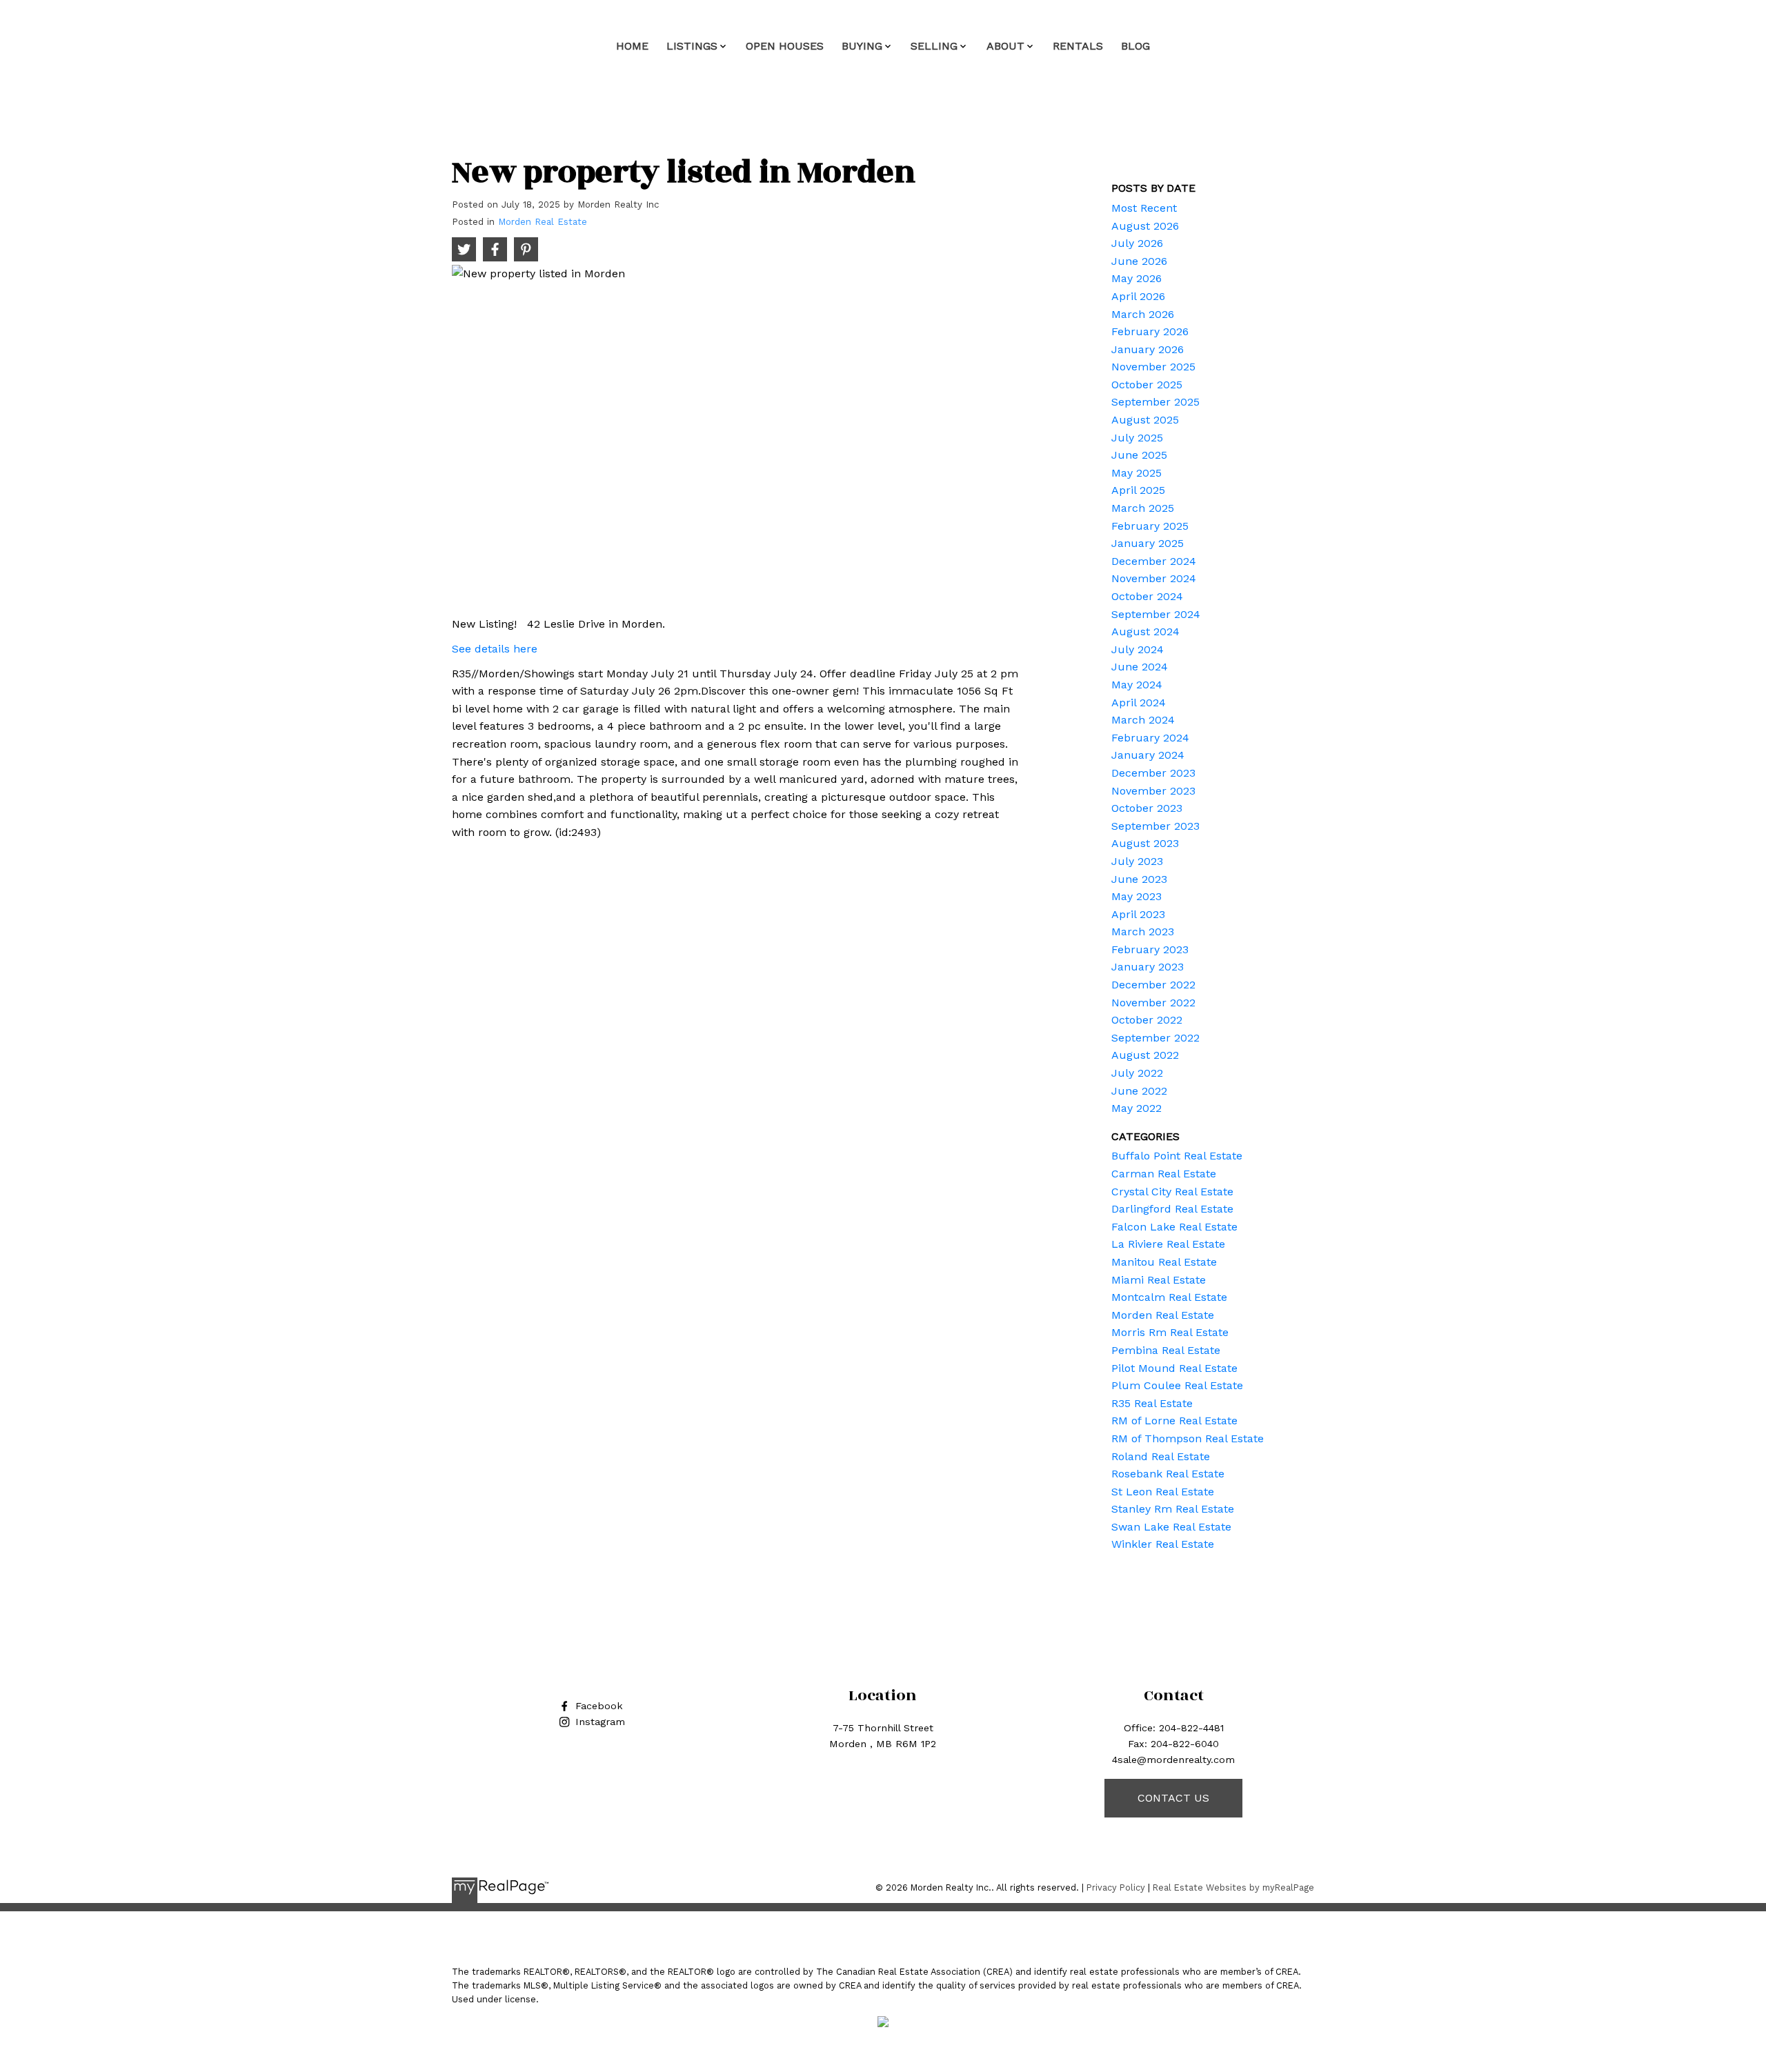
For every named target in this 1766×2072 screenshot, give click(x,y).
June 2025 (1139, 455)
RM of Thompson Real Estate (1188, 1438)
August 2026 (1145, 226)
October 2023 (1147, 808)
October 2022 (1147, 1020)
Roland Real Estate (1161, 1456)
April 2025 (1138, 490)
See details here (495, 649)
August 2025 (1145, 420)
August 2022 (1145, 1055)
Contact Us (1173, 1798)
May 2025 (1137, 473)
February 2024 (1150, 738)
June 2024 (1140, 667)
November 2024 (1154, 578)
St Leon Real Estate (1163, 1492)
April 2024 (1139, 703)
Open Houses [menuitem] (785, 46)
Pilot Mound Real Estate (1174, 1368)
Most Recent (1144, 208)
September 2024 (1156, 614)
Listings (692, 46)
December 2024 (1154, 561)
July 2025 (1137, 438)
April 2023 (1138, 914)
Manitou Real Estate (1164, 1262)
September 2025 (1155, 402)
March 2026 (1143, 314)
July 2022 (1137, 1073)
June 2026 (1139, 261)
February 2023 (1150, 949)
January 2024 (1148, 755)
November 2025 (1153, 367)
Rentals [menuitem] (1078, 46)
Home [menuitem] (632, 46)
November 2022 (1153, 1003)
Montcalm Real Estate (1169, 1297)
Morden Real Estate (543, 222)
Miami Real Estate (1159, 1280)
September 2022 (1155, 1038)
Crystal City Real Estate (1172, 1192)
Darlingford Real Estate (1172, 1209)
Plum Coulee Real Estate (1177, 1385)
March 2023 (1143, 932)
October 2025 (1147, 385)
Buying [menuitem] (862, 46)
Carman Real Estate (1164, 1174)
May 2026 (1137, 278)
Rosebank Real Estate (1168, 1474)
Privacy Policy (1116, 1887)
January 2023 (1148, 967)
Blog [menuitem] (1135, 46)
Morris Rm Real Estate (1170, 1332)
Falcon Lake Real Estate (1174, 1227)
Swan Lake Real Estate (1171, 1527)
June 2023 (1139, 879)
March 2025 (1143, 508)
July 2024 (1138, 649)
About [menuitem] (1005, 46)
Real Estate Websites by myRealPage (1233, 1887)
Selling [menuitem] (934, 46)
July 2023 (1137, 861)
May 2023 (1137, 896)
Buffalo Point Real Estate (1177, 1156)
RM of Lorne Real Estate (1174, 1421)
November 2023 (1153, 791)
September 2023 (1155, 826)
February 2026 (1150, 331)
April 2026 (1138, 296)
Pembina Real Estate (1166, 1350)
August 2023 (1145, 843)
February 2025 (1150, 526)
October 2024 (1147, 596)
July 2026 (1137, 243)
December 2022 (1153, 985)
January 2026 (1148, 349)
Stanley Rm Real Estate (1173, 1509)
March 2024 (1143, 720)
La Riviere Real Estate (1168, 1244)
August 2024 (1145, 631)
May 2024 (1137, 685)
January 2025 (1148, 543)
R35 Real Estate (1152, 1403)
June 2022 (1139, 1091)
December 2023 (1153, 773)
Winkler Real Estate (1163, 1544)
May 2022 (1137, 1108)
